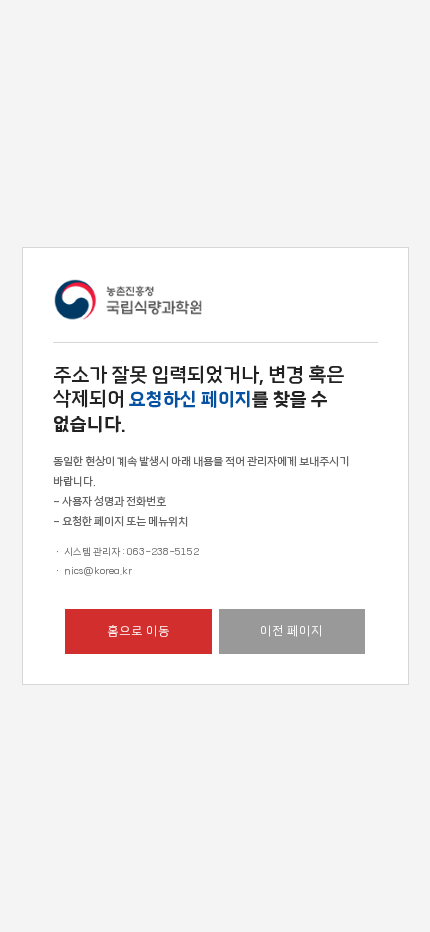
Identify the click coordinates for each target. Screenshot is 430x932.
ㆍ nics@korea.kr (92, 571)
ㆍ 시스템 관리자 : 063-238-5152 (126, 552)
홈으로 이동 (138, 631)
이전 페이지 (291, 631)
